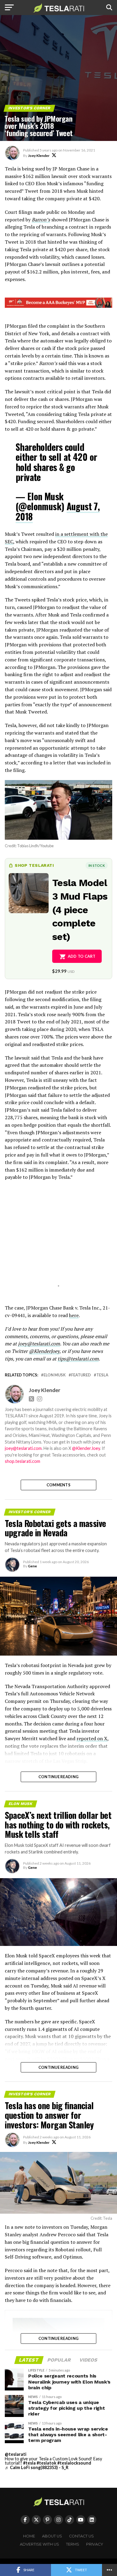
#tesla (29, 2463)
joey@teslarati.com (39, 1344)
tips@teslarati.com (78, 1359)
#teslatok (46, 2463)
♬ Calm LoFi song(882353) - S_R (37, 2467)
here (74, 1315)
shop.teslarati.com (22, 1461)
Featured (81, 1375)
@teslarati (16, 2454)
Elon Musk (55, 1375)
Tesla (102, 1375)
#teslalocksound (74, 2463)
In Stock (97, 865)
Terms (73, 2544)
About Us (52, 2536)
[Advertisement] (58, 1241)
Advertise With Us (39, 2544)
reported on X (92, 1738)
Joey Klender (39, 156)
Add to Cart (82, 956)
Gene (32, 1566)
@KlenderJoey (44, 1351)
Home (29, 2536)
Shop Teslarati (34, 865)
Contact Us (81, 2536)
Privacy (95, 2544)
